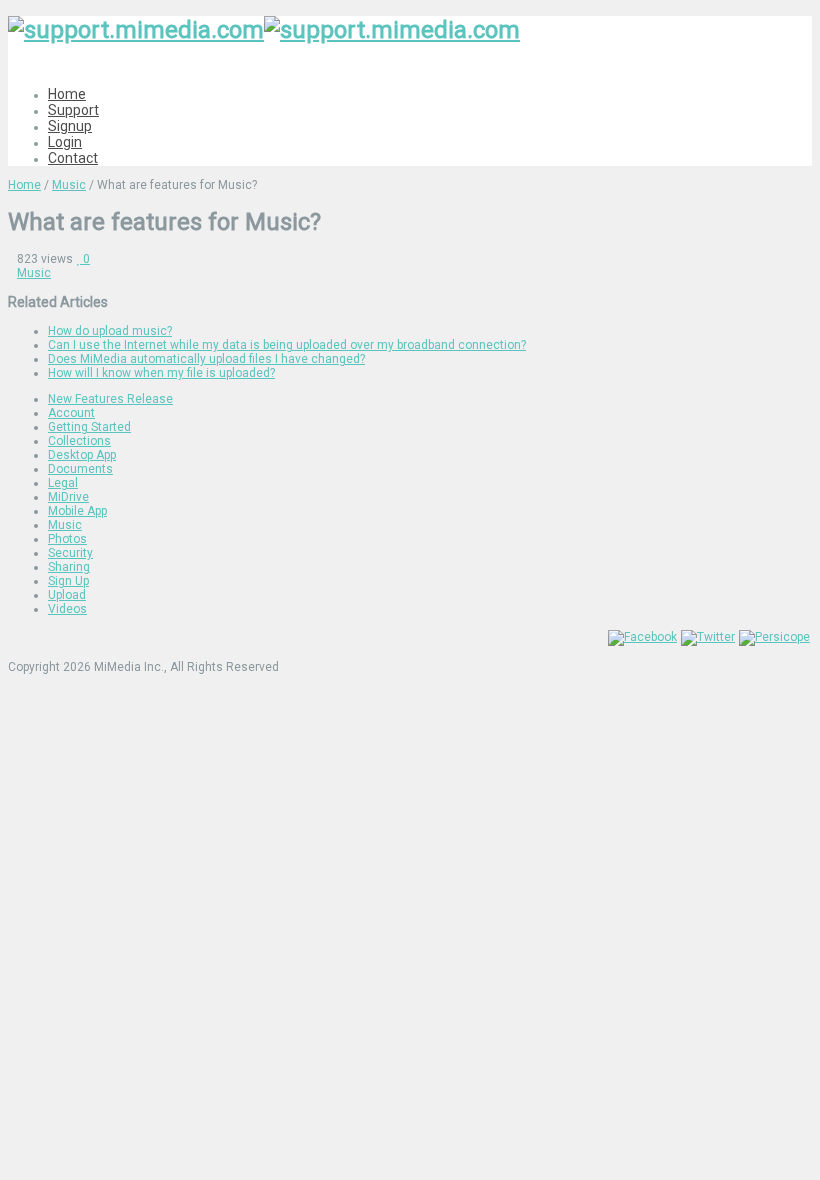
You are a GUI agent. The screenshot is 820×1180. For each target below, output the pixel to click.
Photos (67, 539)
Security (70, 553)
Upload (67, 595)
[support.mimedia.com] (264, 30)
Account (71, 413)
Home (67, 94)
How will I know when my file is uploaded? (161, 373)
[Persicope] (774, 637)
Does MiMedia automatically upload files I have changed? (206, 359)
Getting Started (89, 427)
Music (69, 185)
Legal (63, 483)
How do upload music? (110, 331)
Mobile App (77, 511)
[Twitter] (708, 637)
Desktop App (82, 455)
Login (65, 142)
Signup (70, 126)
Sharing (69, 567)
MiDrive (68, 497)
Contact (73, 158)
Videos (67, 609)
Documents (80, 469)
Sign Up (68, 581)
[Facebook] (642, 637)
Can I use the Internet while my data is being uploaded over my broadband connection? (287, 345)
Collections (79, 441)
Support (73, 110)
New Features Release (110, 399)
